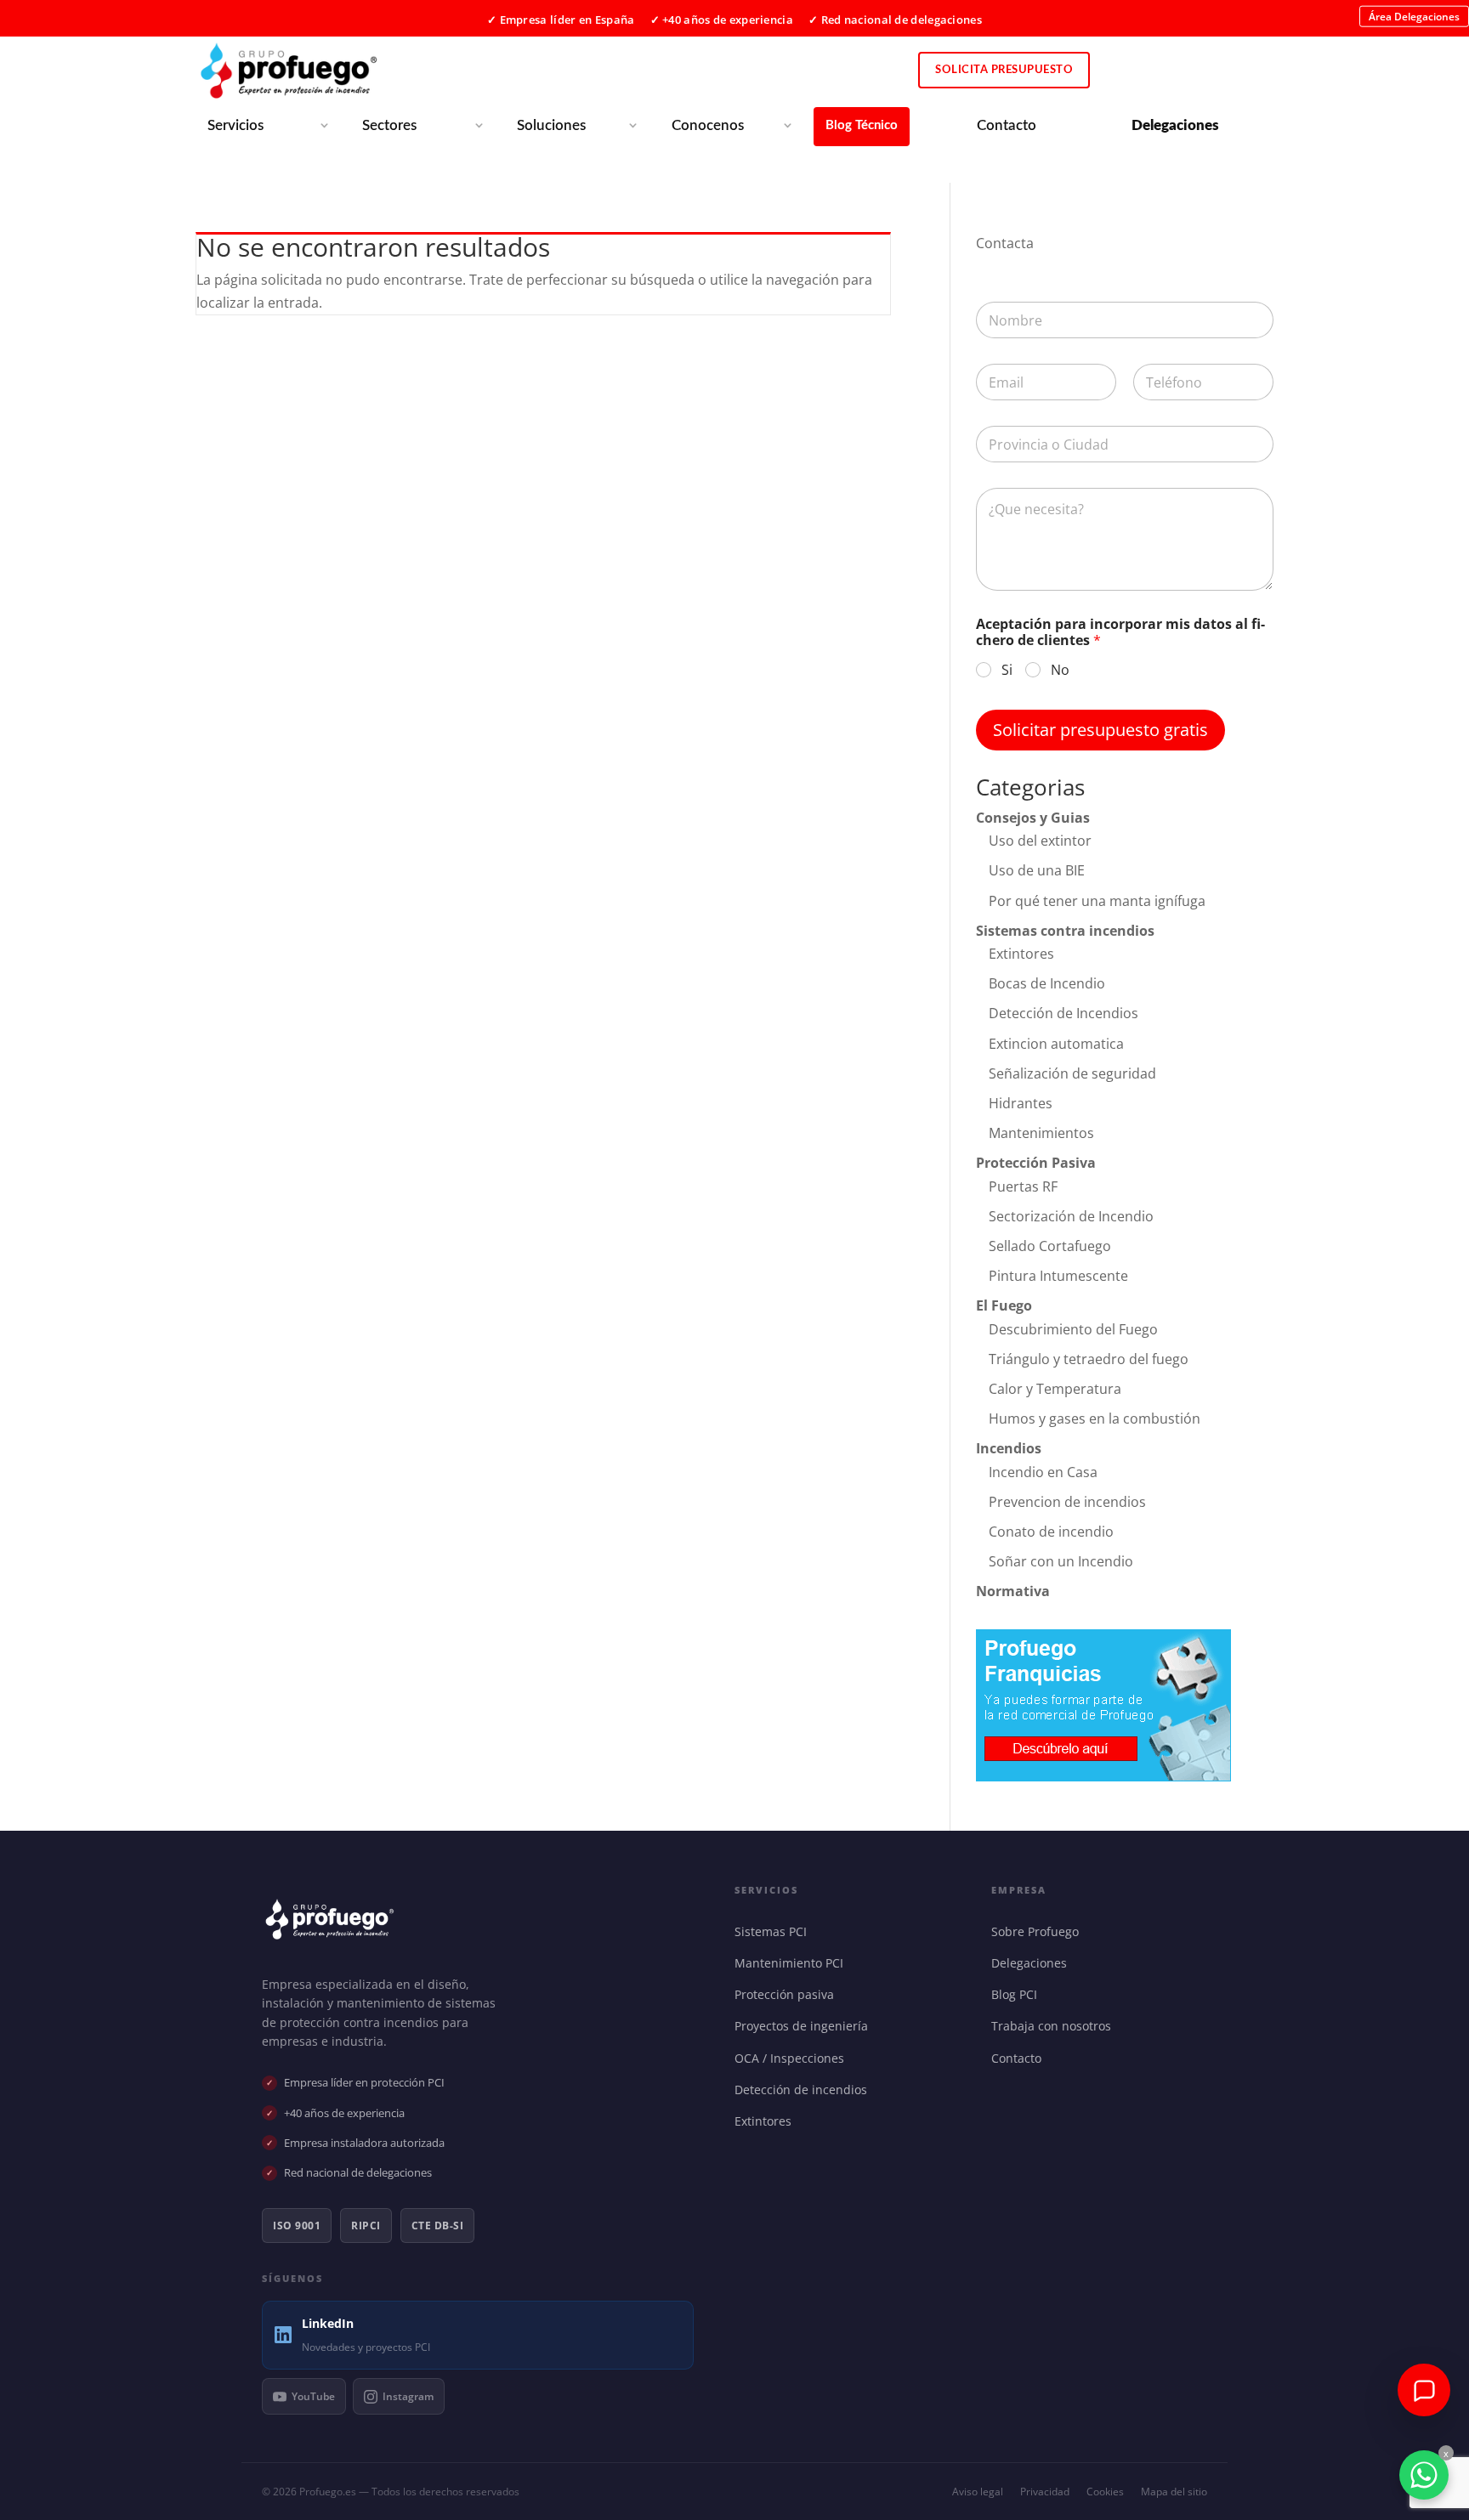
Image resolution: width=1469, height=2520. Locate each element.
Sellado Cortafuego (1050, 1246)
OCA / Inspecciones (793, 2058)
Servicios (235, 125)
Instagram (408, 2396)
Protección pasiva (788, 1994)
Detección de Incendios (1063, 1013)
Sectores (389, 125)
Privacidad (1045, 2492)
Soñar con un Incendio (1061, 1561)
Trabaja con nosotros (1055, 2026)
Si (1007, 670)
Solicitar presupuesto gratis (1100, 730)
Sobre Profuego (1039, 1931)
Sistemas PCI (774, 1931)
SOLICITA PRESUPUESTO (1004, 70)
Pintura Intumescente (1058, 1276)
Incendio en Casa (1043, 1472)
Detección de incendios (805, 2090)
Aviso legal (978, 2492)
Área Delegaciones (1414, 16)
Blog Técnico (862, 125)
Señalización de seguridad (1072, 1073)
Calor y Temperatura (1055, 1389)
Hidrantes (1021, 1103)
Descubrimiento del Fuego (1073, 1329)
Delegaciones (1033, 1963)
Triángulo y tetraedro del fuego (1089, 1359)
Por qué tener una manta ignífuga (1097, 901)
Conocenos (708, 125)
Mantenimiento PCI (793, 1963)
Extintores (1021, 954)
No (1060, 670)
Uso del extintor (1040, 841)
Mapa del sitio (1174, 2492)
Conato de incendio (1051, 1532)
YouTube (313, 2396)
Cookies (1105, 2492)
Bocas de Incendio (1047, 983)
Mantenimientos (1041, 1133)
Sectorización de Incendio (1071, 1216)
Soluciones (551, 125)
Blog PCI (1018, 1994)
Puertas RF (1023, 1186)
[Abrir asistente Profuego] (1424, 2390)
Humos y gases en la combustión (1095, 1419)
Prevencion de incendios (1067, 1502)
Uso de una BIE (1037, 870)
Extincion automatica (1056, 1044)
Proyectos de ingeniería (805, 2026)
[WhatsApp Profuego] (1424, 2475)
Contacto (1007, 125)
